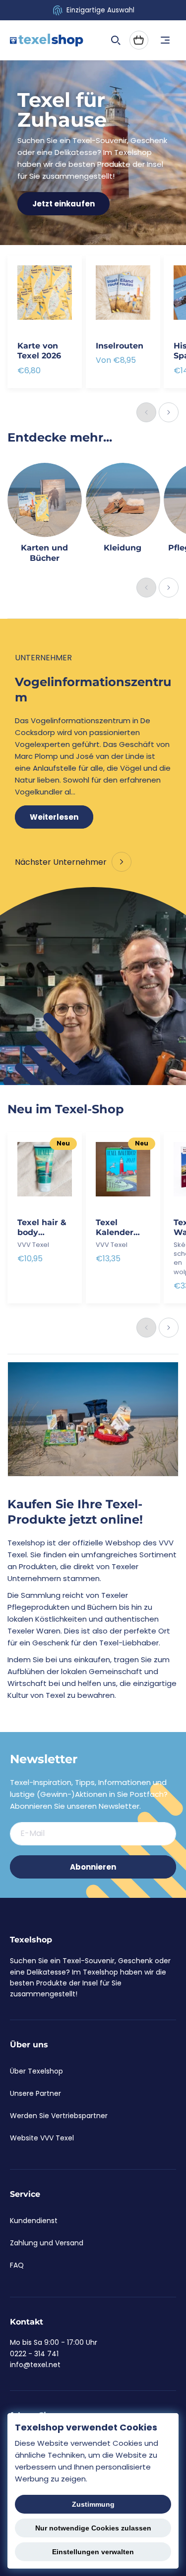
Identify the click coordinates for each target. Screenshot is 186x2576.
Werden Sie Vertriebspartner (59, 2116)
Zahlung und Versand (47, 2243)
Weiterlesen (54, 817)
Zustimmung (93, 2504)
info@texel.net (35, 2365)
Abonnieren (93, 1867)
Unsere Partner (35, 2093)
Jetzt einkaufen (63, 204)
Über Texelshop (36, 2071)
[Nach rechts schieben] (169, 412)
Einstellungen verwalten (93, 2552)
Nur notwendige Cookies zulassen (93, 2528)
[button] (116, 40)
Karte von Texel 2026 (39, 351)
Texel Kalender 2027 (115, 1228)
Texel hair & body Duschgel (42, 1228)
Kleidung (123, 548)
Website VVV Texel (42, 2138)
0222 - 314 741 (34, 2354)
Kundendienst (34, 2221)
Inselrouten (120, 346)
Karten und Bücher (44, 553)
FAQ (17, 2265)
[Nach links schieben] (146, 412)
